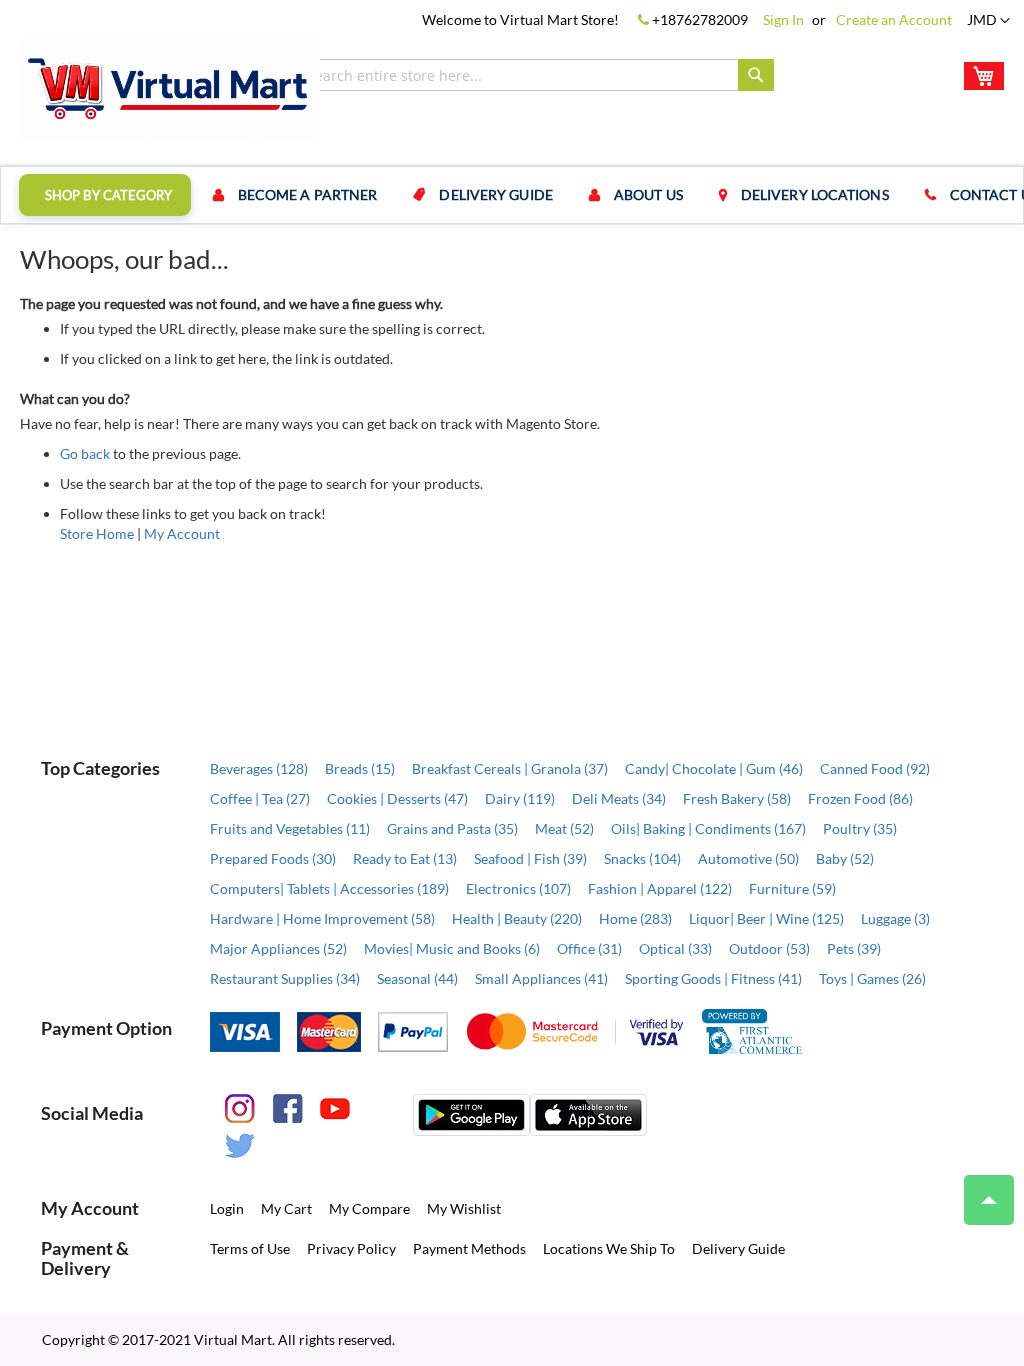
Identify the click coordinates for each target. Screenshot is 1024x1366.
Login (227, 1208)
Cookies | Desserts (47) (397, 798)
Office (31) (589, 948)
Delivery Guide (738, 1248)
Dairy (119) (520, 798)
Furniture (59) (792, 888)
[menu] (512, 195)
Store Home (97, 533)
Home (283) (635, 918)
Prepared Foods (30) (273, 858)
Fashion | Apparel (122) (660, 888)
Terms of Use (250, 1248)
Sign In (783, 19)
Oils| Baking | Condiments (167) (708, 828)
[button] (988, 21)
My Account (182, 533)
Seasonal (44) (417, 978)
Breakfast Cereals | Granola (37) (510, 768)
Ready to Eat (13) (405, 858)
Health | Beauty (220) (517, 918)
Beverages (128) (259, 768)
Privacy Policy (351, 1248)
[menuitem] (105, 195)
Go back (85, 453)
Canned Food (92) (875, 768)
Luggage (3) (895, 918)
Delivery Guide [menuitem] (495, 194)
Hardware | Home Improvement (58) (322, 918)
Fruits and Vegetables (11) (290, 828)
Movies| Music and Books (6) (452, 948)
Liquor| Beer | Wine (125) (766, 918)
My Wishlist (464, 1208)
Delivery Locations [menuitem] (815, 194)
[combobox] (535, 75)
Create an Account (894, 19)
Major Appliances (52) (278, 948)
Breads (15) (360, 768)
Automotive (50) (748, 858)
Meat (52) (564, 828)
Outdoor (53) (769, 948)
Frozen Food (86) (860, 798)
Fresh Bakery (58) (737, 798)
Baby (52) (845, 858)
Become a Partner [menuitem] (308, 194)
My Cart (286, 1208)
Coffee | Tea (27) (260, 798)
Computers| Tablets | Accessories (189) (329, 888)
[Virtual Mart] (170, 89)
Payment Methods (469, 1248)
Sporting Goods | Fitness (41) (713, 978)
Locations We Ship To (609, 1248)
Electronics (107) (518, 888)
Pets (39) (854, 948)
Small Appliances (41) (541, 978)
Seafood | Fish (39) (530, 858)
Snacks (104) (642, 858)
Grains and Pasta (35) (452, 828)
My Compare (369, 1208)
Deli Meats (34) (619, 798)
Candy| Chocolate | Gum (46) (714, 768)
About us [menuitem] (648, 194)
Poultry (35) (860, 828)
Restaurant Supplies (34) (285, 978)
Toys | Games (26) (872, 978)
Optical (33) (675, 948)
